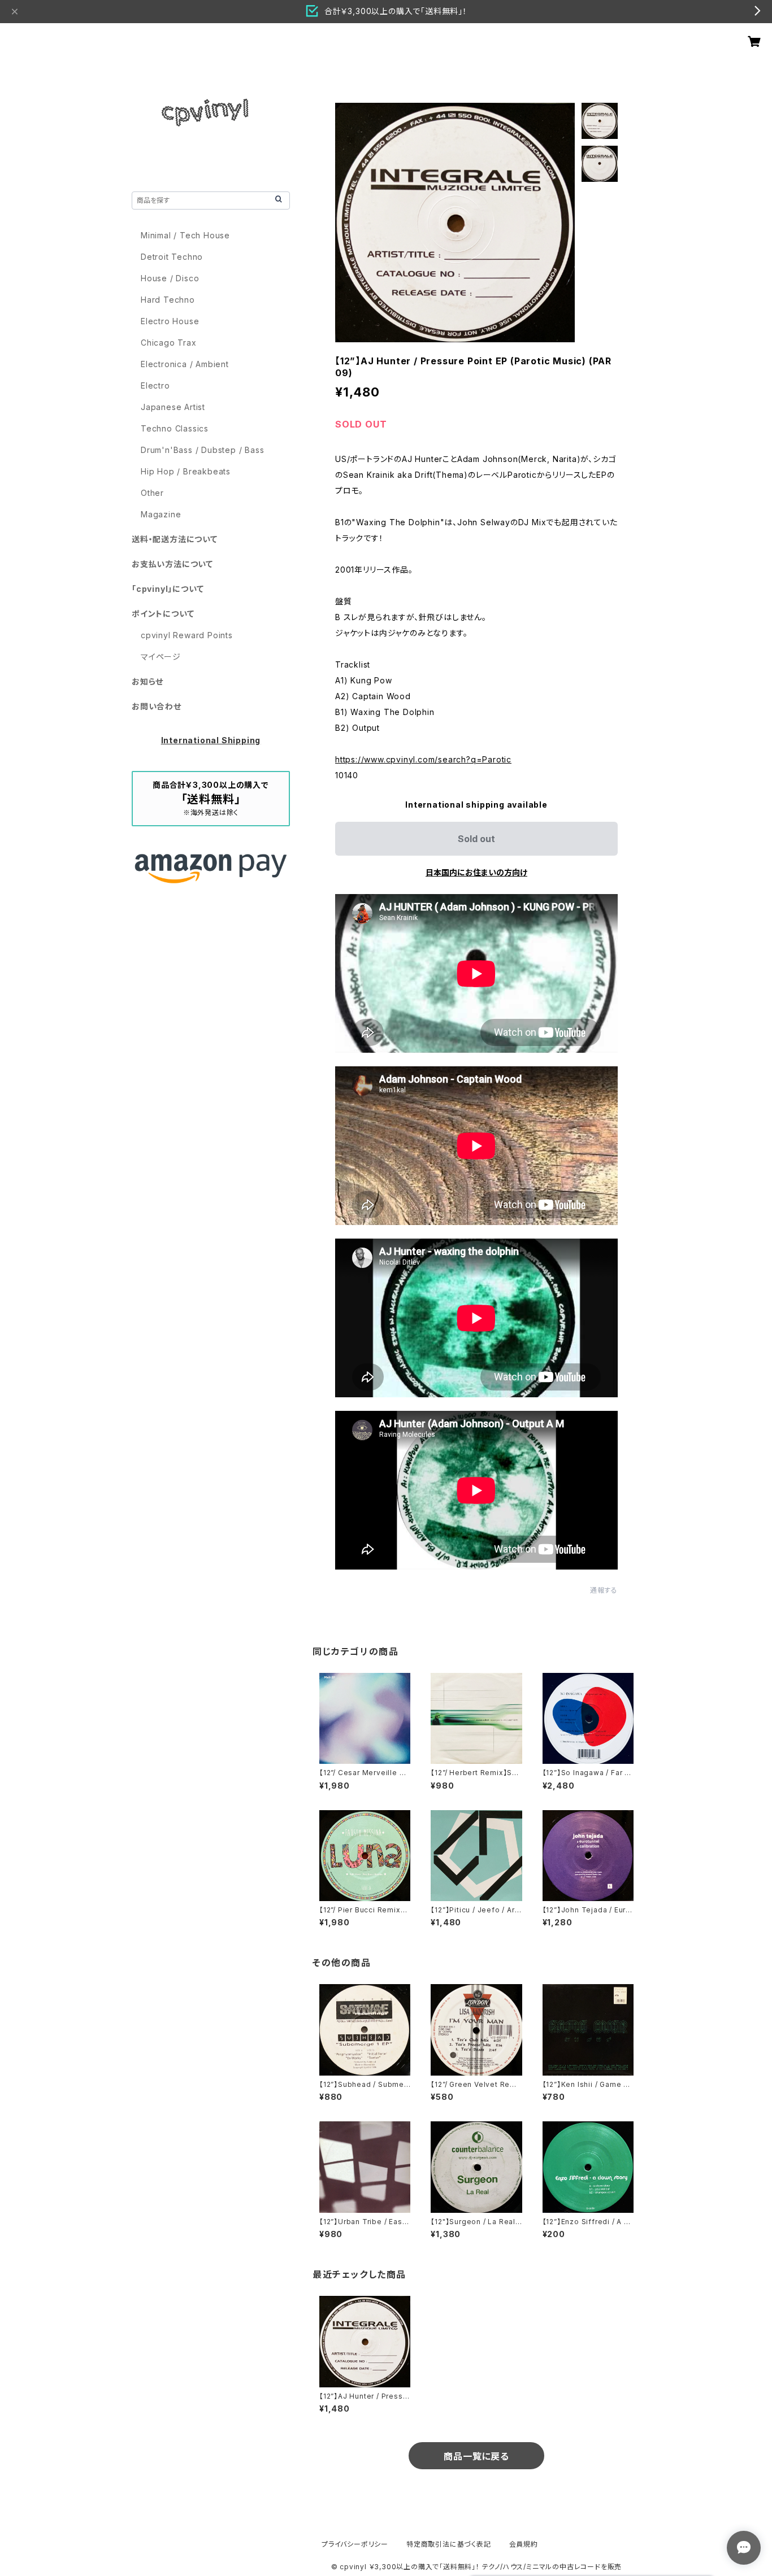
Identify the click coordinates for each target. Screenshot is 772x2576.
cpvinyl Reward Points (187, 635)
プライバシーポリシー (355, 2544)
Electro (155, 385)
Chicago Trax (169, 343)
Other (152, 493)
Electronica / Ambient (185, 364)
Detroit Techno (172, 257)
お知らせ (148, 681)
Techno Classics (175, 428)
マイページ (161, 657)
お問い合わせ (157, 706)
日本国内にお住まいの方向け (476, 872)
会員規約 (524, 2544)
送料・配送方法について (175, 539)
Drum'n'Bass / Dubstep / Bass (202, 450)
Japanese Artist (173, 407)
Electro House (170, 321)
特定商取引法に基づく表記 (449, 2544)
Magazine (161, 514)
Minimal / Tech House (185, 235)
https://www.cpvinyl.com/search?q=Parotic (423, 759)
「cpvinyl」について (168, 589)
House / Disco (170, 278)
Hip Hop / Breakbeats (186, 471)
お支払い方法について (172, 564)
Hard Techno (168, 300)
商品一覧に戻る (476, 2456)
